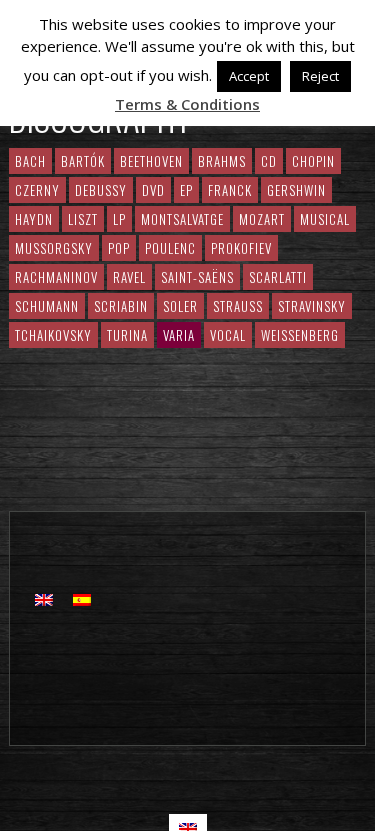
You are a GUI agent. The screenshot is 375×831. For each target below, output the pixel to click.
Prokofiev (241, 248)
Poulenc (170, 248)
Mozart (262, 219)
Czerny (37, 190)
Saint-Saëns (197, 277)
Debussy (101, 190)
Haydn (34, 219)
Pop (119, 248)
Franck (230, 190)
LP (119, 219)
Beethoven (151, 161)
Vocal (228, 335)
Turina (127, 335)
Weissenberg (300, 335)
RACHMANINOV (56, 277)
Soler (180, 306)
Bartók (83, 161)
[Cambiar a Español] (82, 598)
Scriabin (121, 306)
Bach (30, 161)
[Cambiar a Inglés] (44, 598)
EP (186, 190)
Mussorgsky (54, 248)
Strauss (238, 306)
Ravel (129, 277)
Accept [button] (249, 76)
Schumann (47, 306)
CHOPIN (313, 161)
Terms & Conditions (187, 104)
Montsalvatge (182, 219)
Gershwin (296, 190)
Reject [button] (320, 76)
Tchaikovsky (53, 335)
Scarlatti (278, 277)
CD (269, 161)
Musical (325, 219)
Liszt (83, 219)
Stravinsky (312, 306)
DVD (153, 190)
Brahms (222, 161)
